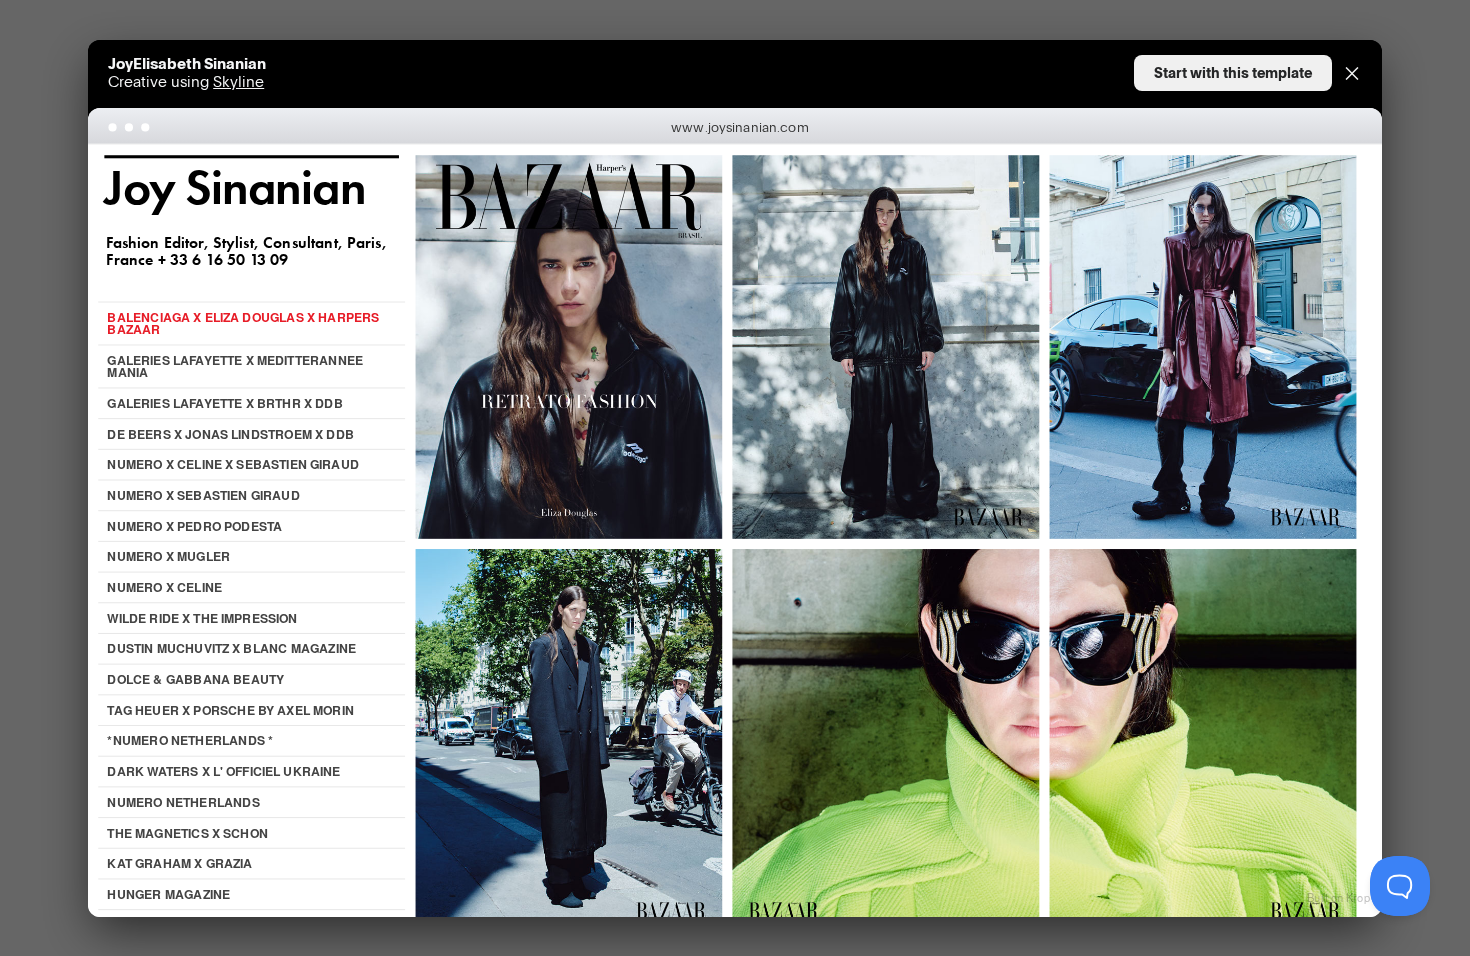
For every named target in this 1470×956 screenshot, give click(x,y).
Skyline (238, 81)
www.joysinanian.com (740, 126)
